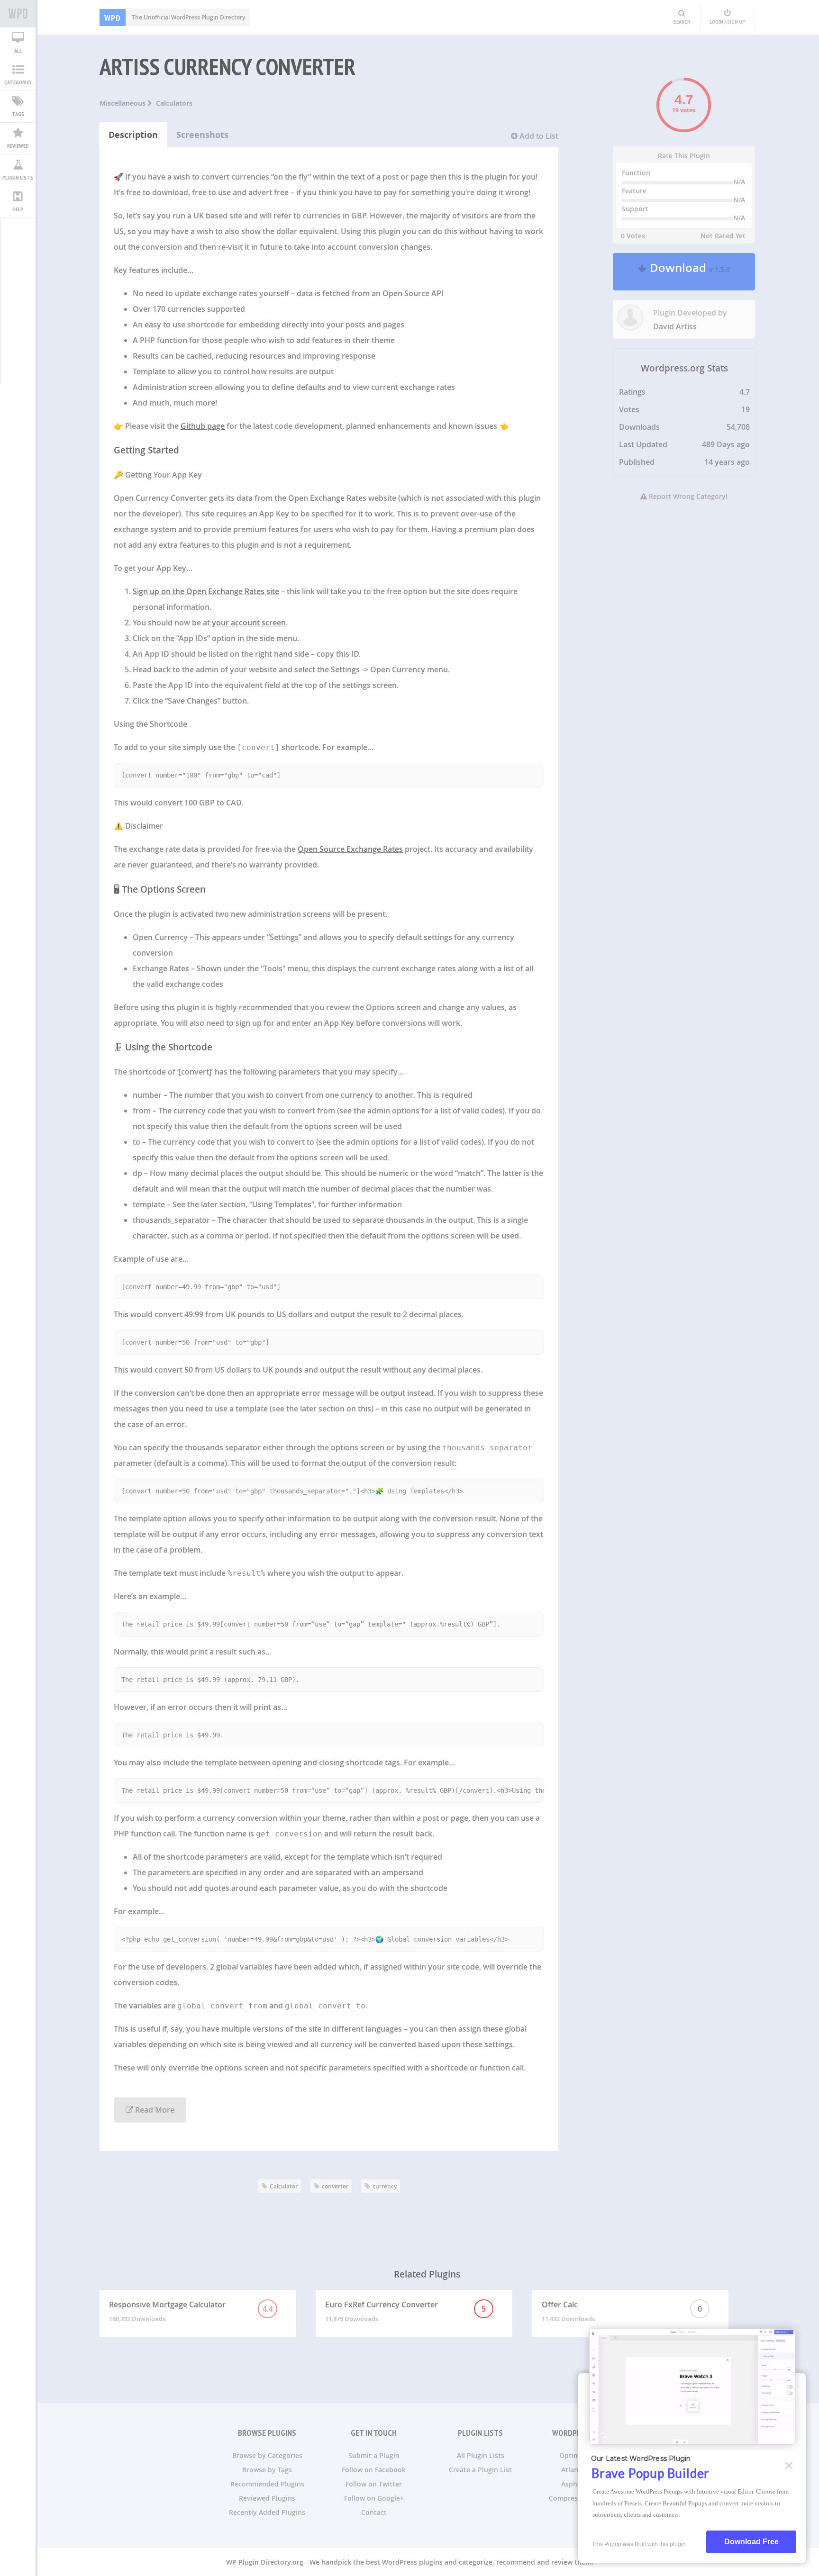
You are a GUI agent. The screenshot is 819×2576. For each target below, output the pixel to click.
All (18, 50)
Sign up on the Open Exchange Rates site (206, 591)
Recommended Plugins (267, 2484)
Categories (18, 82)
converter (335, 2186)
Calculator (284, 2186)
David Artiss (675, 326)
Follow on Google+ (374, 2498)
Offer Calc (622, 2311)
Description (133, 135)
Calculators (174, 103)
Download (688, 272)
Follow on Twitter (374, 2484)
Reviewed (18, 146)
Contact (374, 2512)
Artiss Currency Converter (227, 66)
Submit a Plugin (374, 2455)
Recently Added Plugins (267, 2512)
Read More (154, 2110)
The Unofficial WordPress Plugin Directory (175, 17)
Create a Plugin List (480, 2470)
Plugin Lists (18, 177)
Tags (18, 114)
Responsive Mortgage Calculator (191, 2311)
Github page (203, 426)
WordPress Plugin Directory (18, 14)
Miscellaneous (123, 103)
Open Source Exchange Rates (350, 849)
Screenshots (202, 135)
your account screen (249, 623)
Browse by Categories (267, 2455)
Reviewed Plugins (267, 2498)
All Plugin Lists (481, 2455)
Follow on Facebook (374, 2470)
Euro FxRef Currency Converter (405, 2311)
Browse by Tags (267, 2470)
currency (385, 2186)
